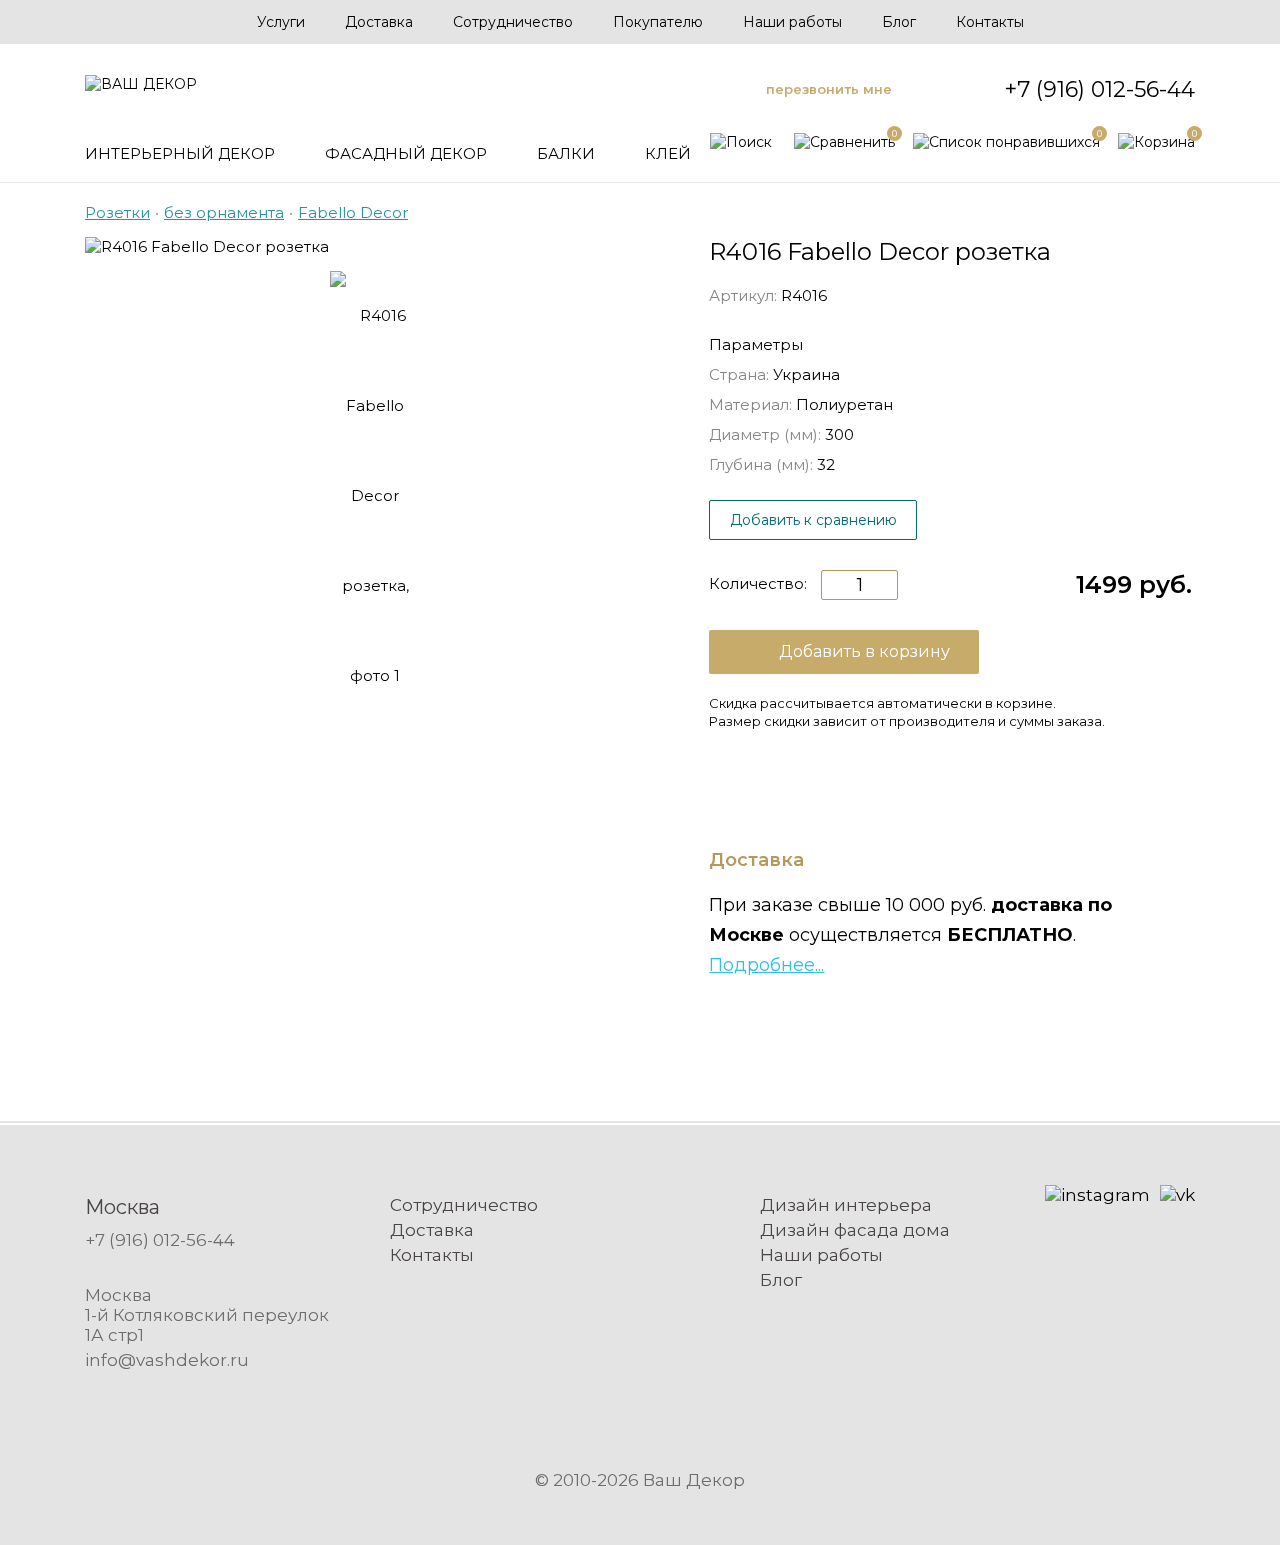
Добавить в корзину (864, 651)
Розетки (117, 212)
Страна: (739, 374)
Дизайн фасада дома (855, 1230)
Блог (899, 22)
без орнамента (224, 212)
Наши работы (792, 22)
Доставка (379, 22)
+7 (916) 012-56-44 (1099, 89)
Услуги (281, 22)
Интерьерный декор (180, 153)
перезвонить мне (829, 89)
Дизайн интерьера (846, 1205)
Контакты (990, 22)
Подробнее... (766, 965)
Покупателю (658, 22)
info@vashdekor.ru (167, 1360)
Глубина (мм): (761, 464)
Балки (566, 153)
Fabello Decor (353, 212)
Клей (668, 153)
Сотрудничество (513, 22)
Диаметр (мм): (765, 434)
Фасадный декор (406, 153)
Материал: (750, 404)
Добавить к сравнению (813, 520)
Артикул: (743, 295)
